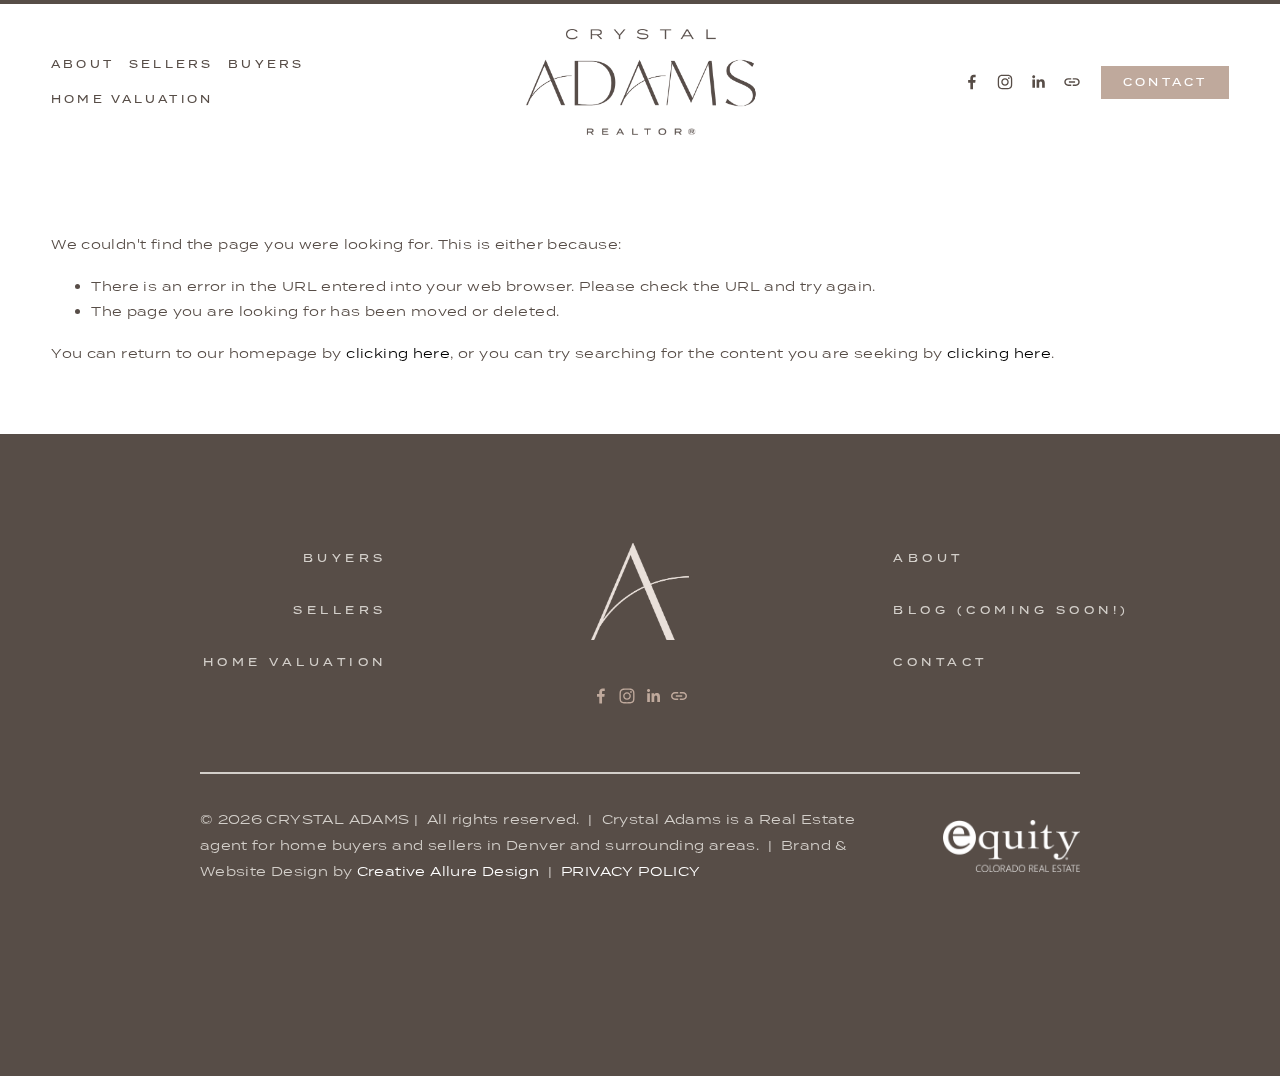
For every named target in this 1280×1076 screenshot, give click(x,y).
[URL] (1072, 82)
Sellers (171, 64)
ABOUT (928, 558)
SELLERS (340, 610)
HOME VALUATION (295, 662)
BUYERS (345, 558)
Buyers (266, 64)
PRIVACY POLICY (630, 871)
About (82, 64)
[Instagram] (1005, 82)
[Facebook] (972, 82)
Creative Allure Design (448, 871)
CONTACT (1165, 82)
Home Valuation (132, 99)
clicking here (398, 353)
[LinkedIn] (1038, 82)
